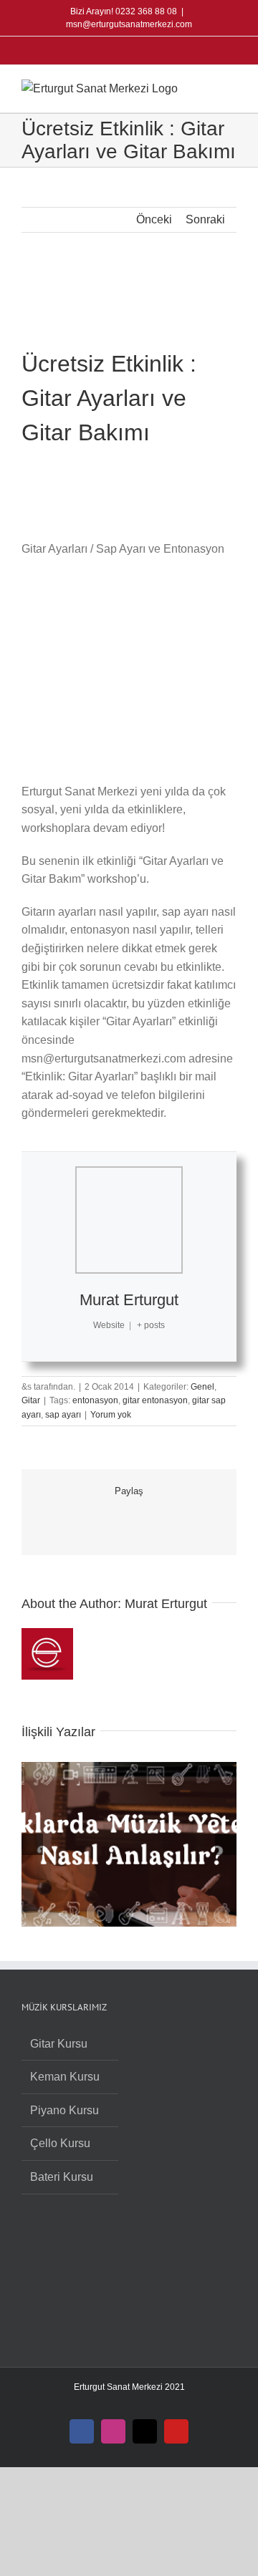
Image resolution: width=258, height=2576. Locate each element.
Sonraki (205, 219)
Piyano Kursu (64, 2110)
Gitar (31, 1400)
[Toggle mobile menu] (231, 87)
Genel (202, 1387)
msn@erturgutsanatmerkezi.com (129, 24)
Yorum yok (111, 1415)
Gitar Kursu (59, 2044)
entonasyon (95, 1400)
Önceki (154, 219)
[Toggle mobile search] (205, 87)
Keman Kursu (65, 2077)
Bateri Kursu (62, 2177)
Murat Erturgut (129, 1300)
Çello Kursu (60, 2143)
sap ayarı (63, 1415)
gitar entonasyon (155, 1400)
